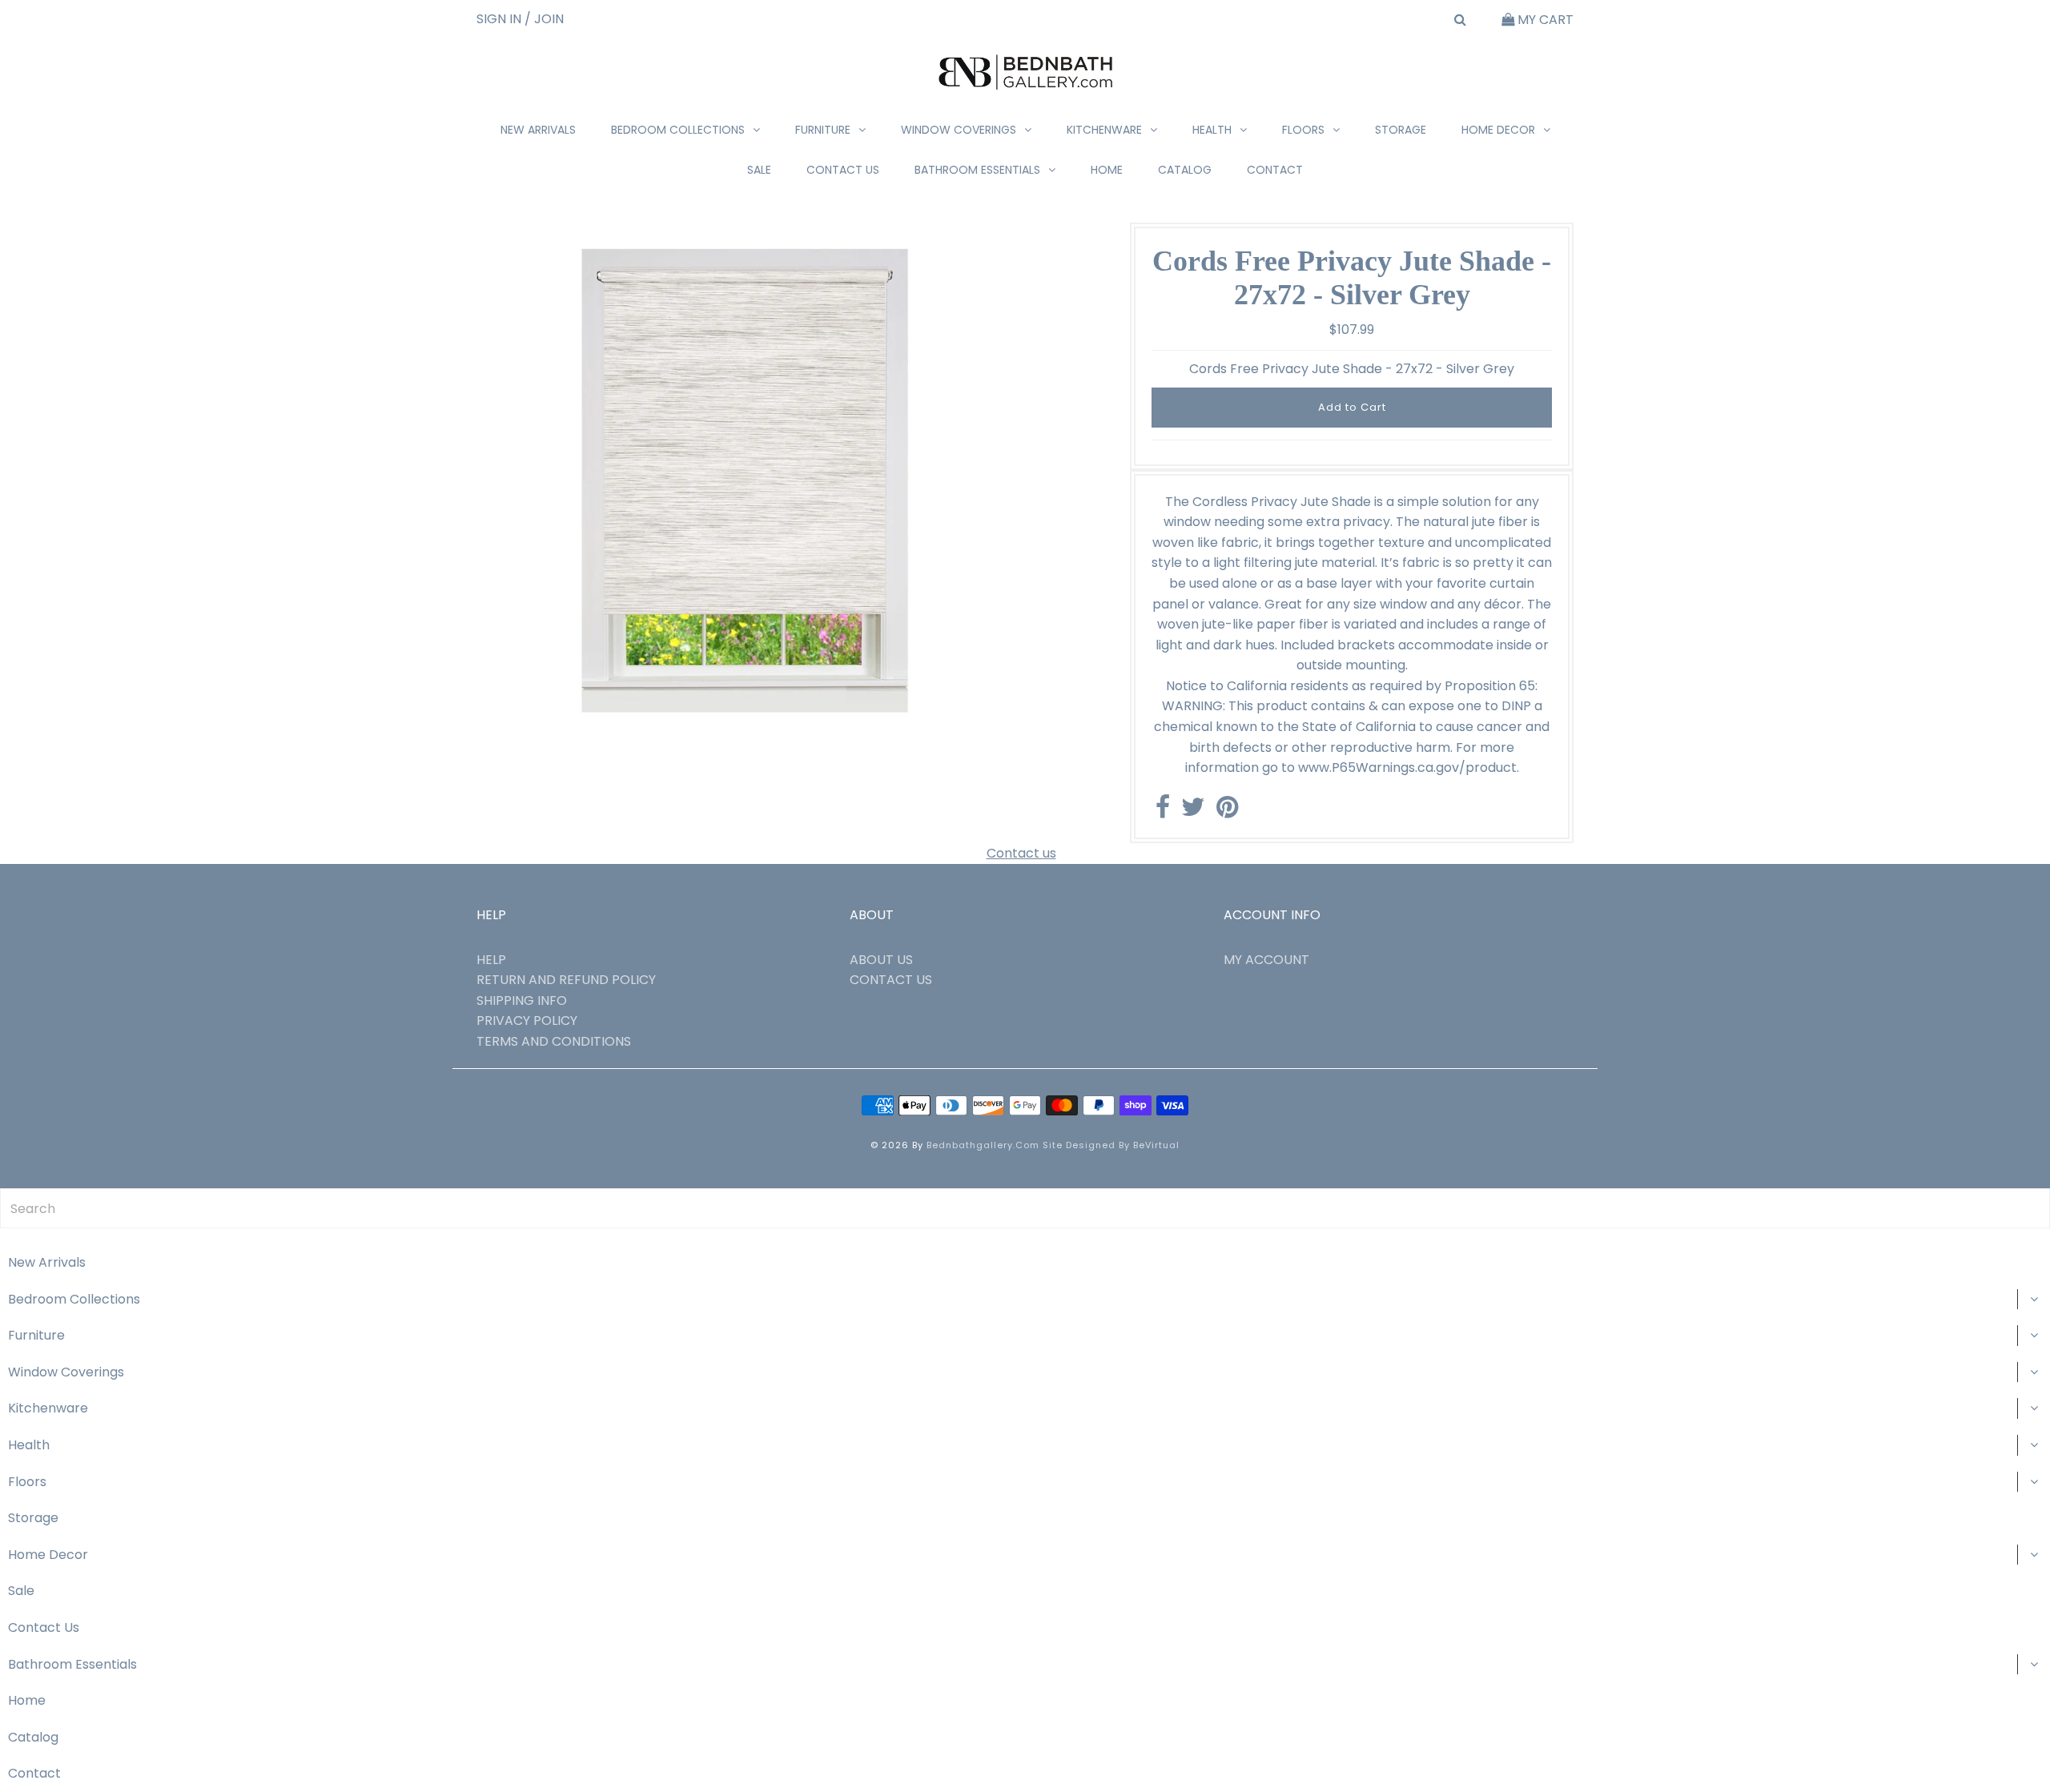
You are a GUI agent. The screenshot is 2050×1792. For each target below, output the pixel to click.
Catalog (1185, 170)
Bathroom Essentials (977, 170)
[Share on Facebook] (1163, 812)
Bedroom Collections (678, 130)
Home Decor (1498, 130)
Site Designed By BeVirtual (1111, 1145)
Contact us (1021, 853)
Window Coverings (959, 130)
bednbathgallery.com (983, 1145)
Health (1212, 130)
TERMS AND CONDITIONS (554, 1041)
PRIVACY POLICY (527, 1021)
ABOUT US (881, 960)
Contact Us (843, 170)
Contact (1275, 170)
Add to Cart (1352, 407)
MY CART (1544, 20)
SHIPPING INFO (522, 1000)
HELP (491, 960)
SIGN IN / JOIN (520, 19)
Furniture (823, 130)
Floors (1303, 130)
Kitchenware (1104, 130)
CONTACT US (891, 980)
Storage (1401, 130)
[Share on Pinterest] (1227, 812)
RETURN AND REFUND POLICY (566, 980)
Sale (759, 170)
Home (1107, 170)
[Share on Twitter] (1193, 812)
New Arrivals (538, 130)
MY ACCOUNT (1266, 960)
